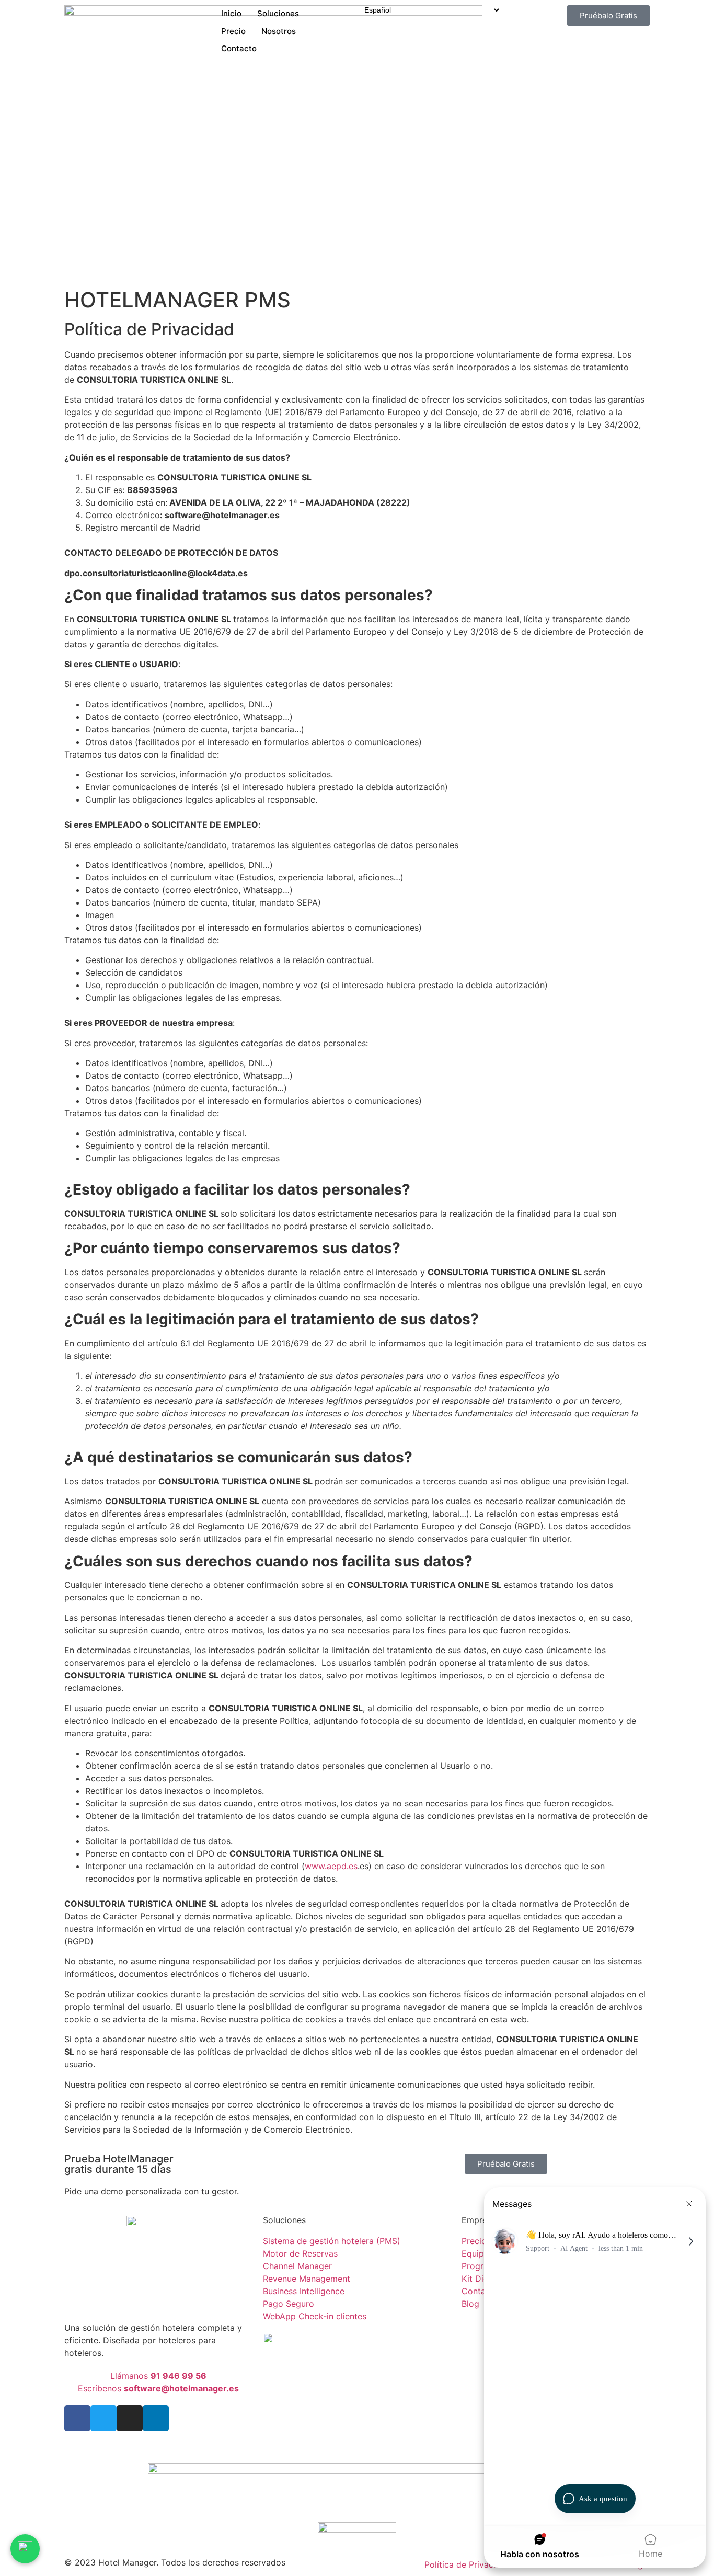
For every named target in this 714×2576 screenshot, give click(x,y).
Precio (233, 31)
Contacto (239, 48)
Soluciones (278, 13)
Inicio (231, 13)
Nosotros (279, 31)
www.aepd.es (331, 1866)
